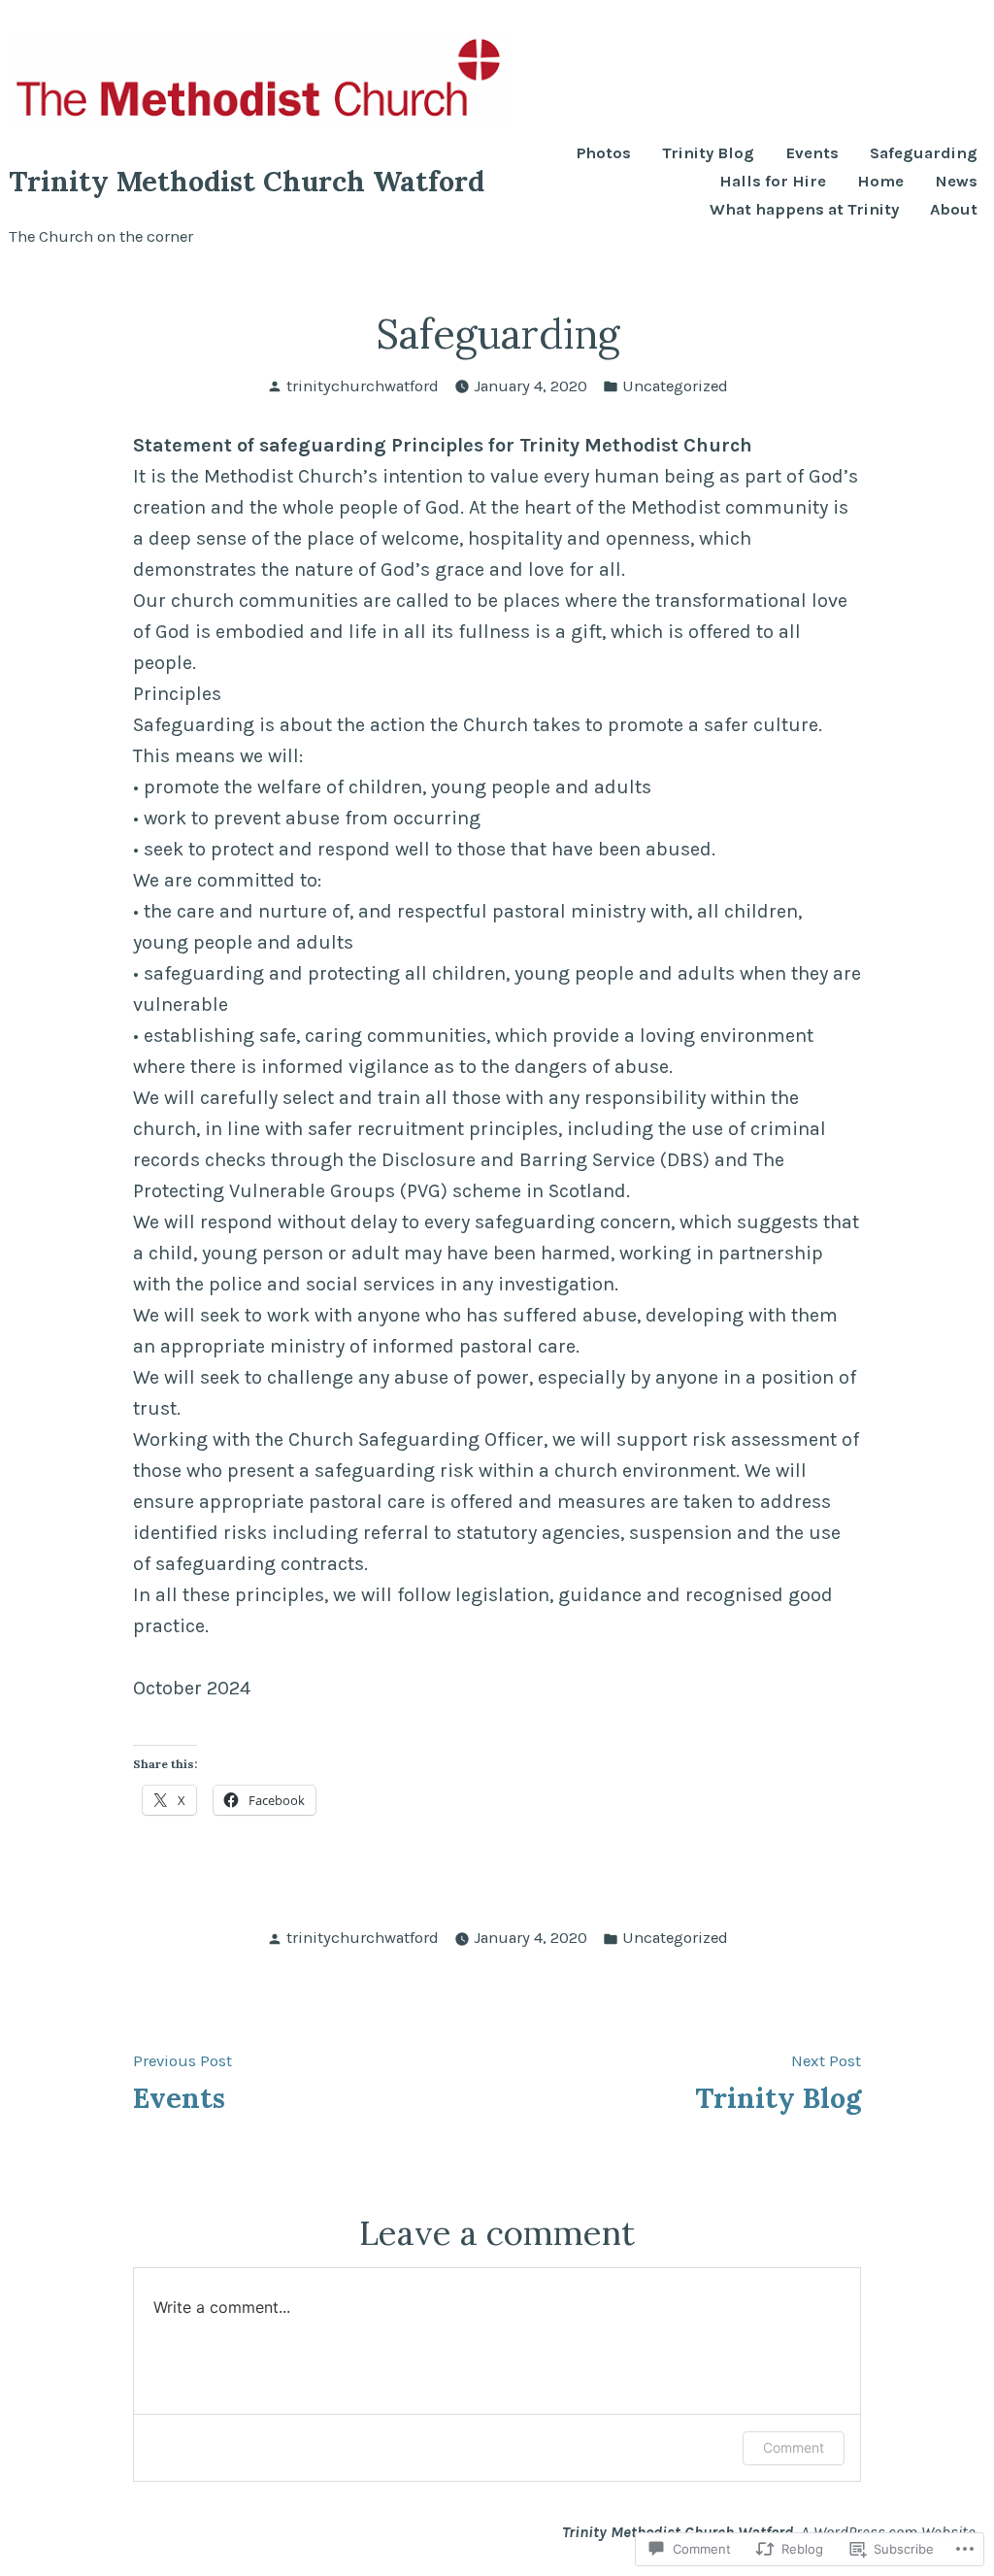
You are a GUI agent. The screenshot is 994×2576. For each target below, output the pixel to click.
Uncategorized (675, 386)
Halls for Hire (773, 182)
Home (880, 182)
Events (812, 154)
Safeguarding (924, 154)
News (956, 182)
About (954, 210)
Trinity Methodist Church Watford (247, 181)
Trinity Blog (708, 154)
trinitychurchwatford (363, 386)
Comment (794, 2447)
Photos (604, 154)
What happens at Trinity (804, 210)
